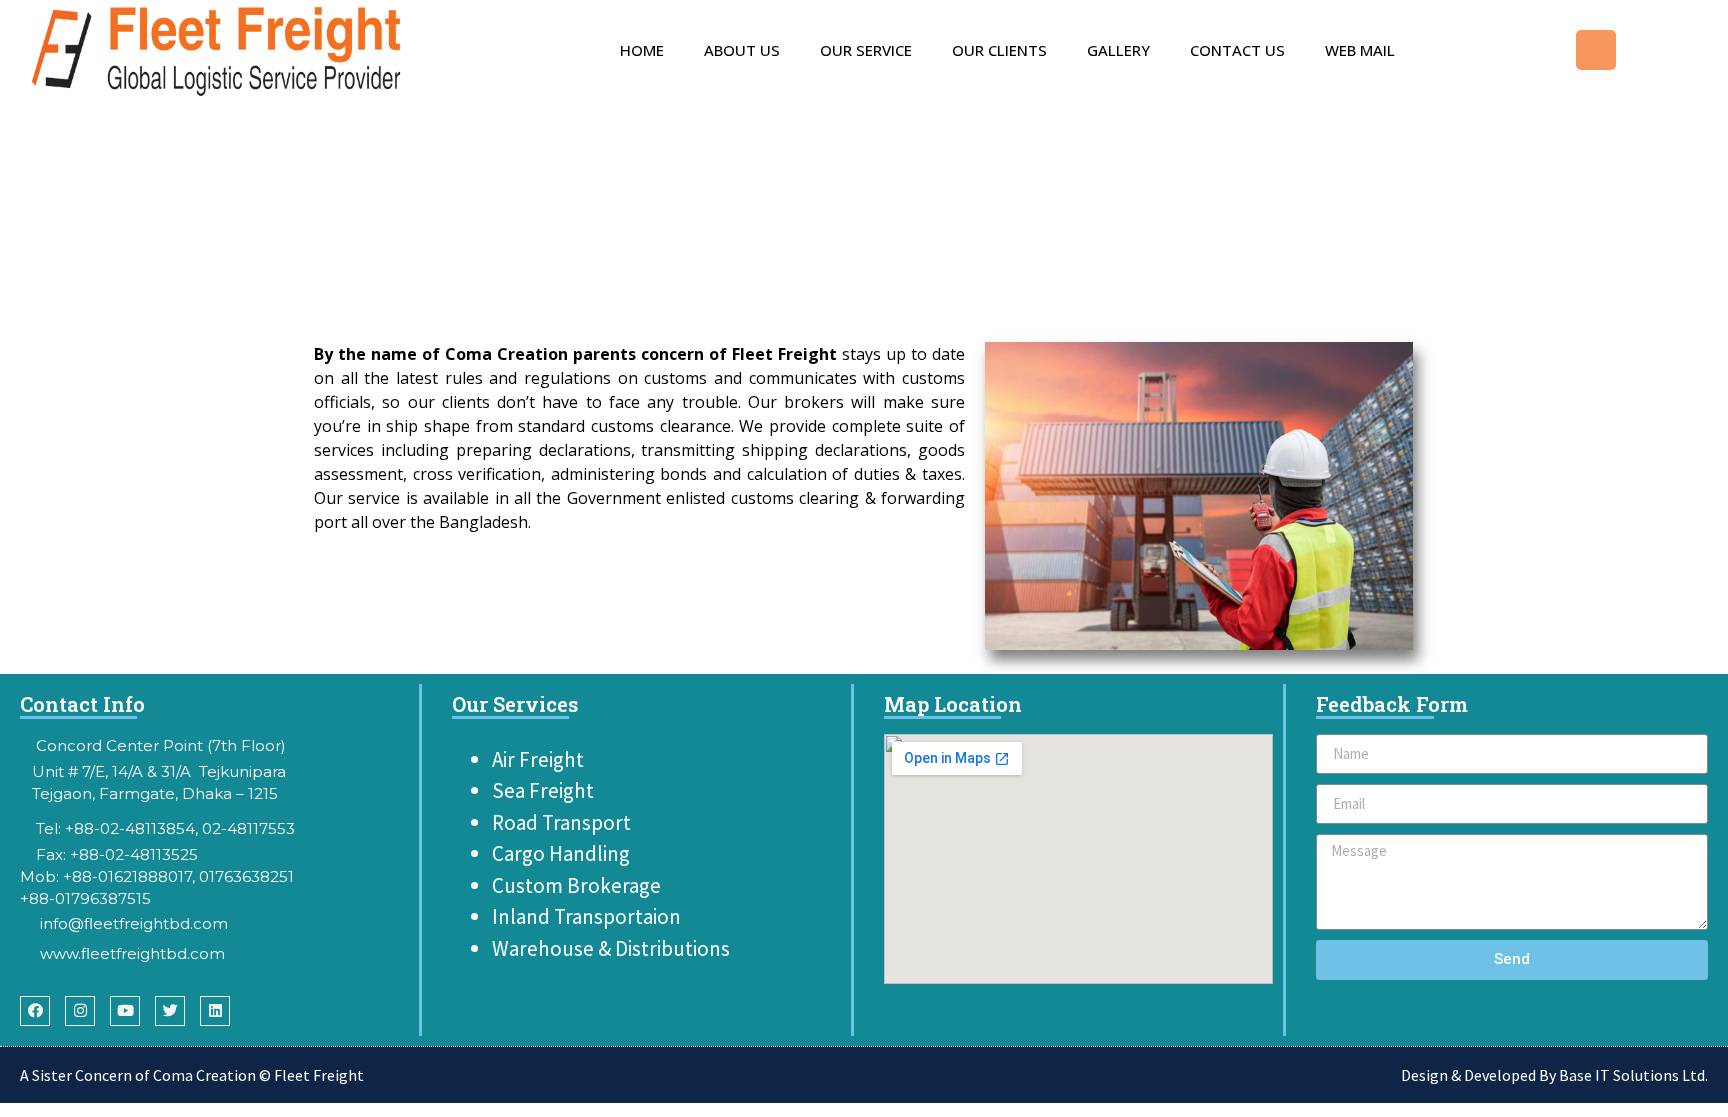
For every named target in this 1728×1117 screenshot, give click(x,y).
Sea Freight (543, 790)
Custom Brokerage (576, 885)
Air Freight (538, 759)
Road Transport (561, 822)
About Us (742, 50)
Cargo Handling (561, 853)
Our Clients (999, 50)
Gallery (1118, 50)
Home (642, 50)
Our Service (866, 50)
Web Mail (1360, 50)
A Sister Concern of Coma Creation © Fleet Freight (192, 1075)
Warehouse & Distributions (613, 948)
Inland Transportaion (588, 916)
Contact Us (1237, 50)
